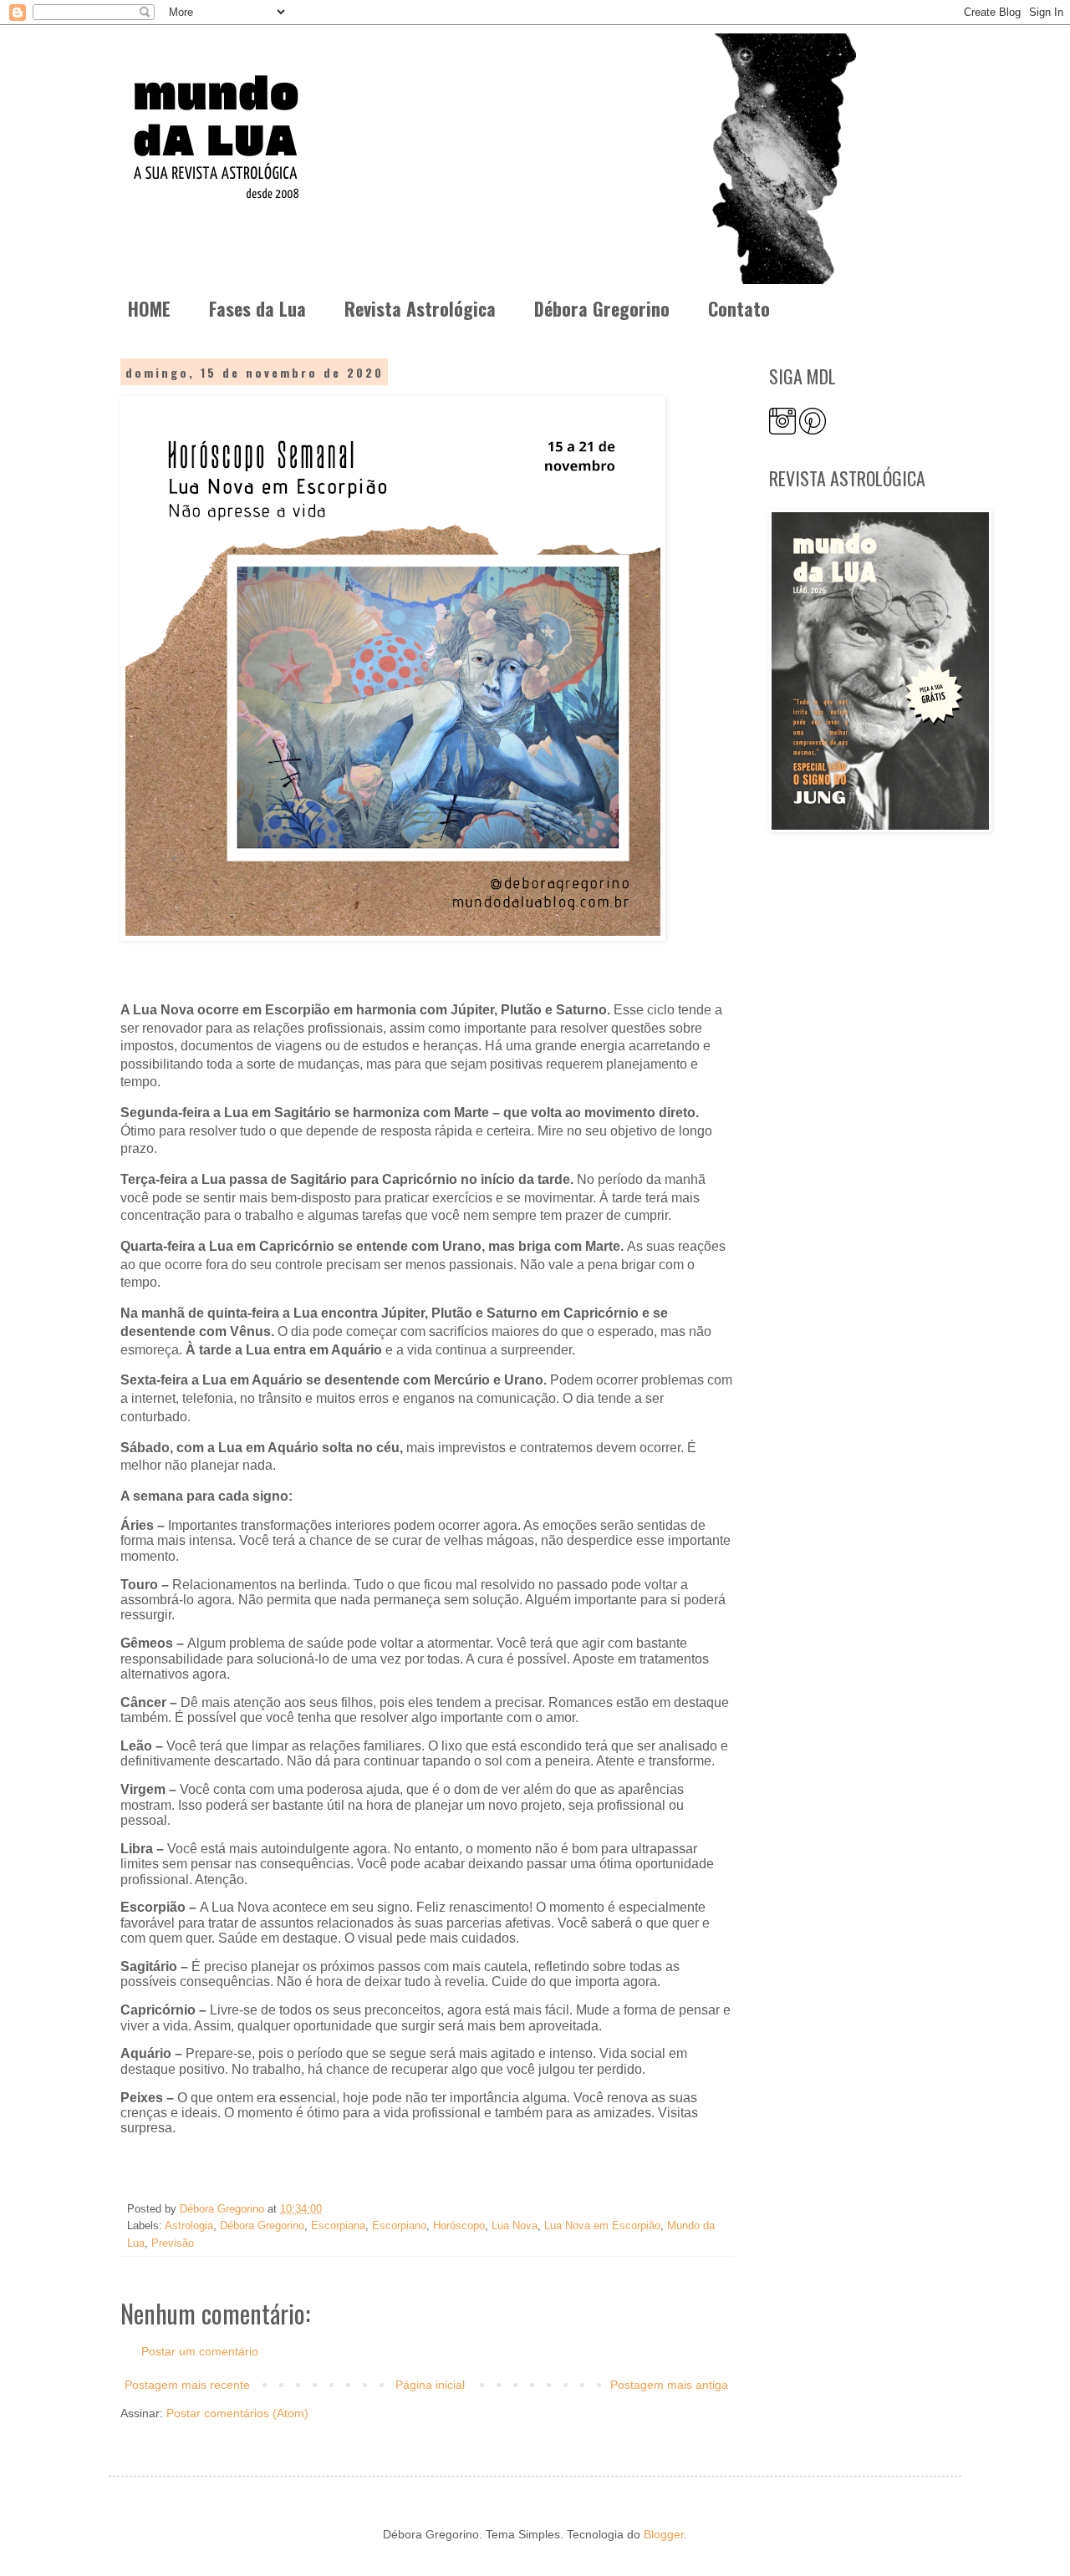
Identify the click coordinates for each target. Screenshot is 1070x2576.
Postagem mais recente (187, 2385)
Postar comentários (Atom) (237, 2413)
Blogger (664, 2534)
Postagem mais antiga (669, 2385)
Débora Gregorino (602, 308)
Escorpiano (399, 2226)
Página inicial (430, 2385)
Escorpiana (338, 2226)
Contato (739, 308)
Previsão (173, 2243)
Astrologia (189, 2226)
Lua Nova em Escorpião (602, 2226)
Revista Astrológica (420, 308)
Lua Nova (515, 2226)
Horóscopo (459, 2226)
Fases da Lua (257, 308)
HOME (149, 308)
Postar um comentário (200, 2351)
